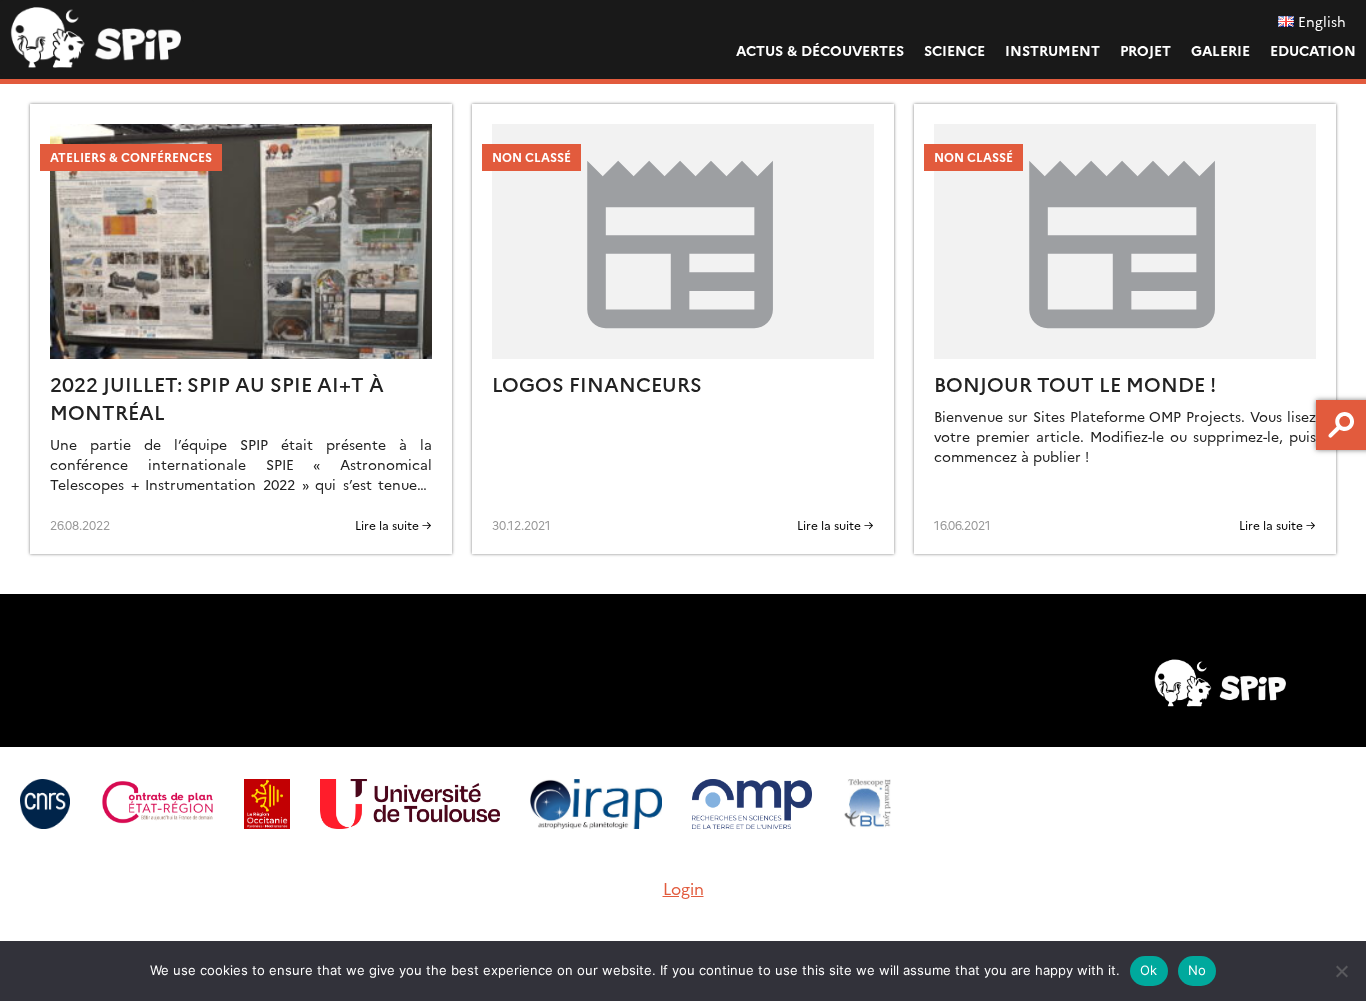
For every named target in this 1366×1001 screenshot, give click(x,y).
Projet (1145, 50)
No (1197, 970)
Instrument (1052, 50)
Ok (1149, 970)
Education (1313, 50)
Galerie (1220, 50)
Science (954, 50)
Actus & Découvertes (820, 50)
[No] (1341, 971)
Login (683, 888)
